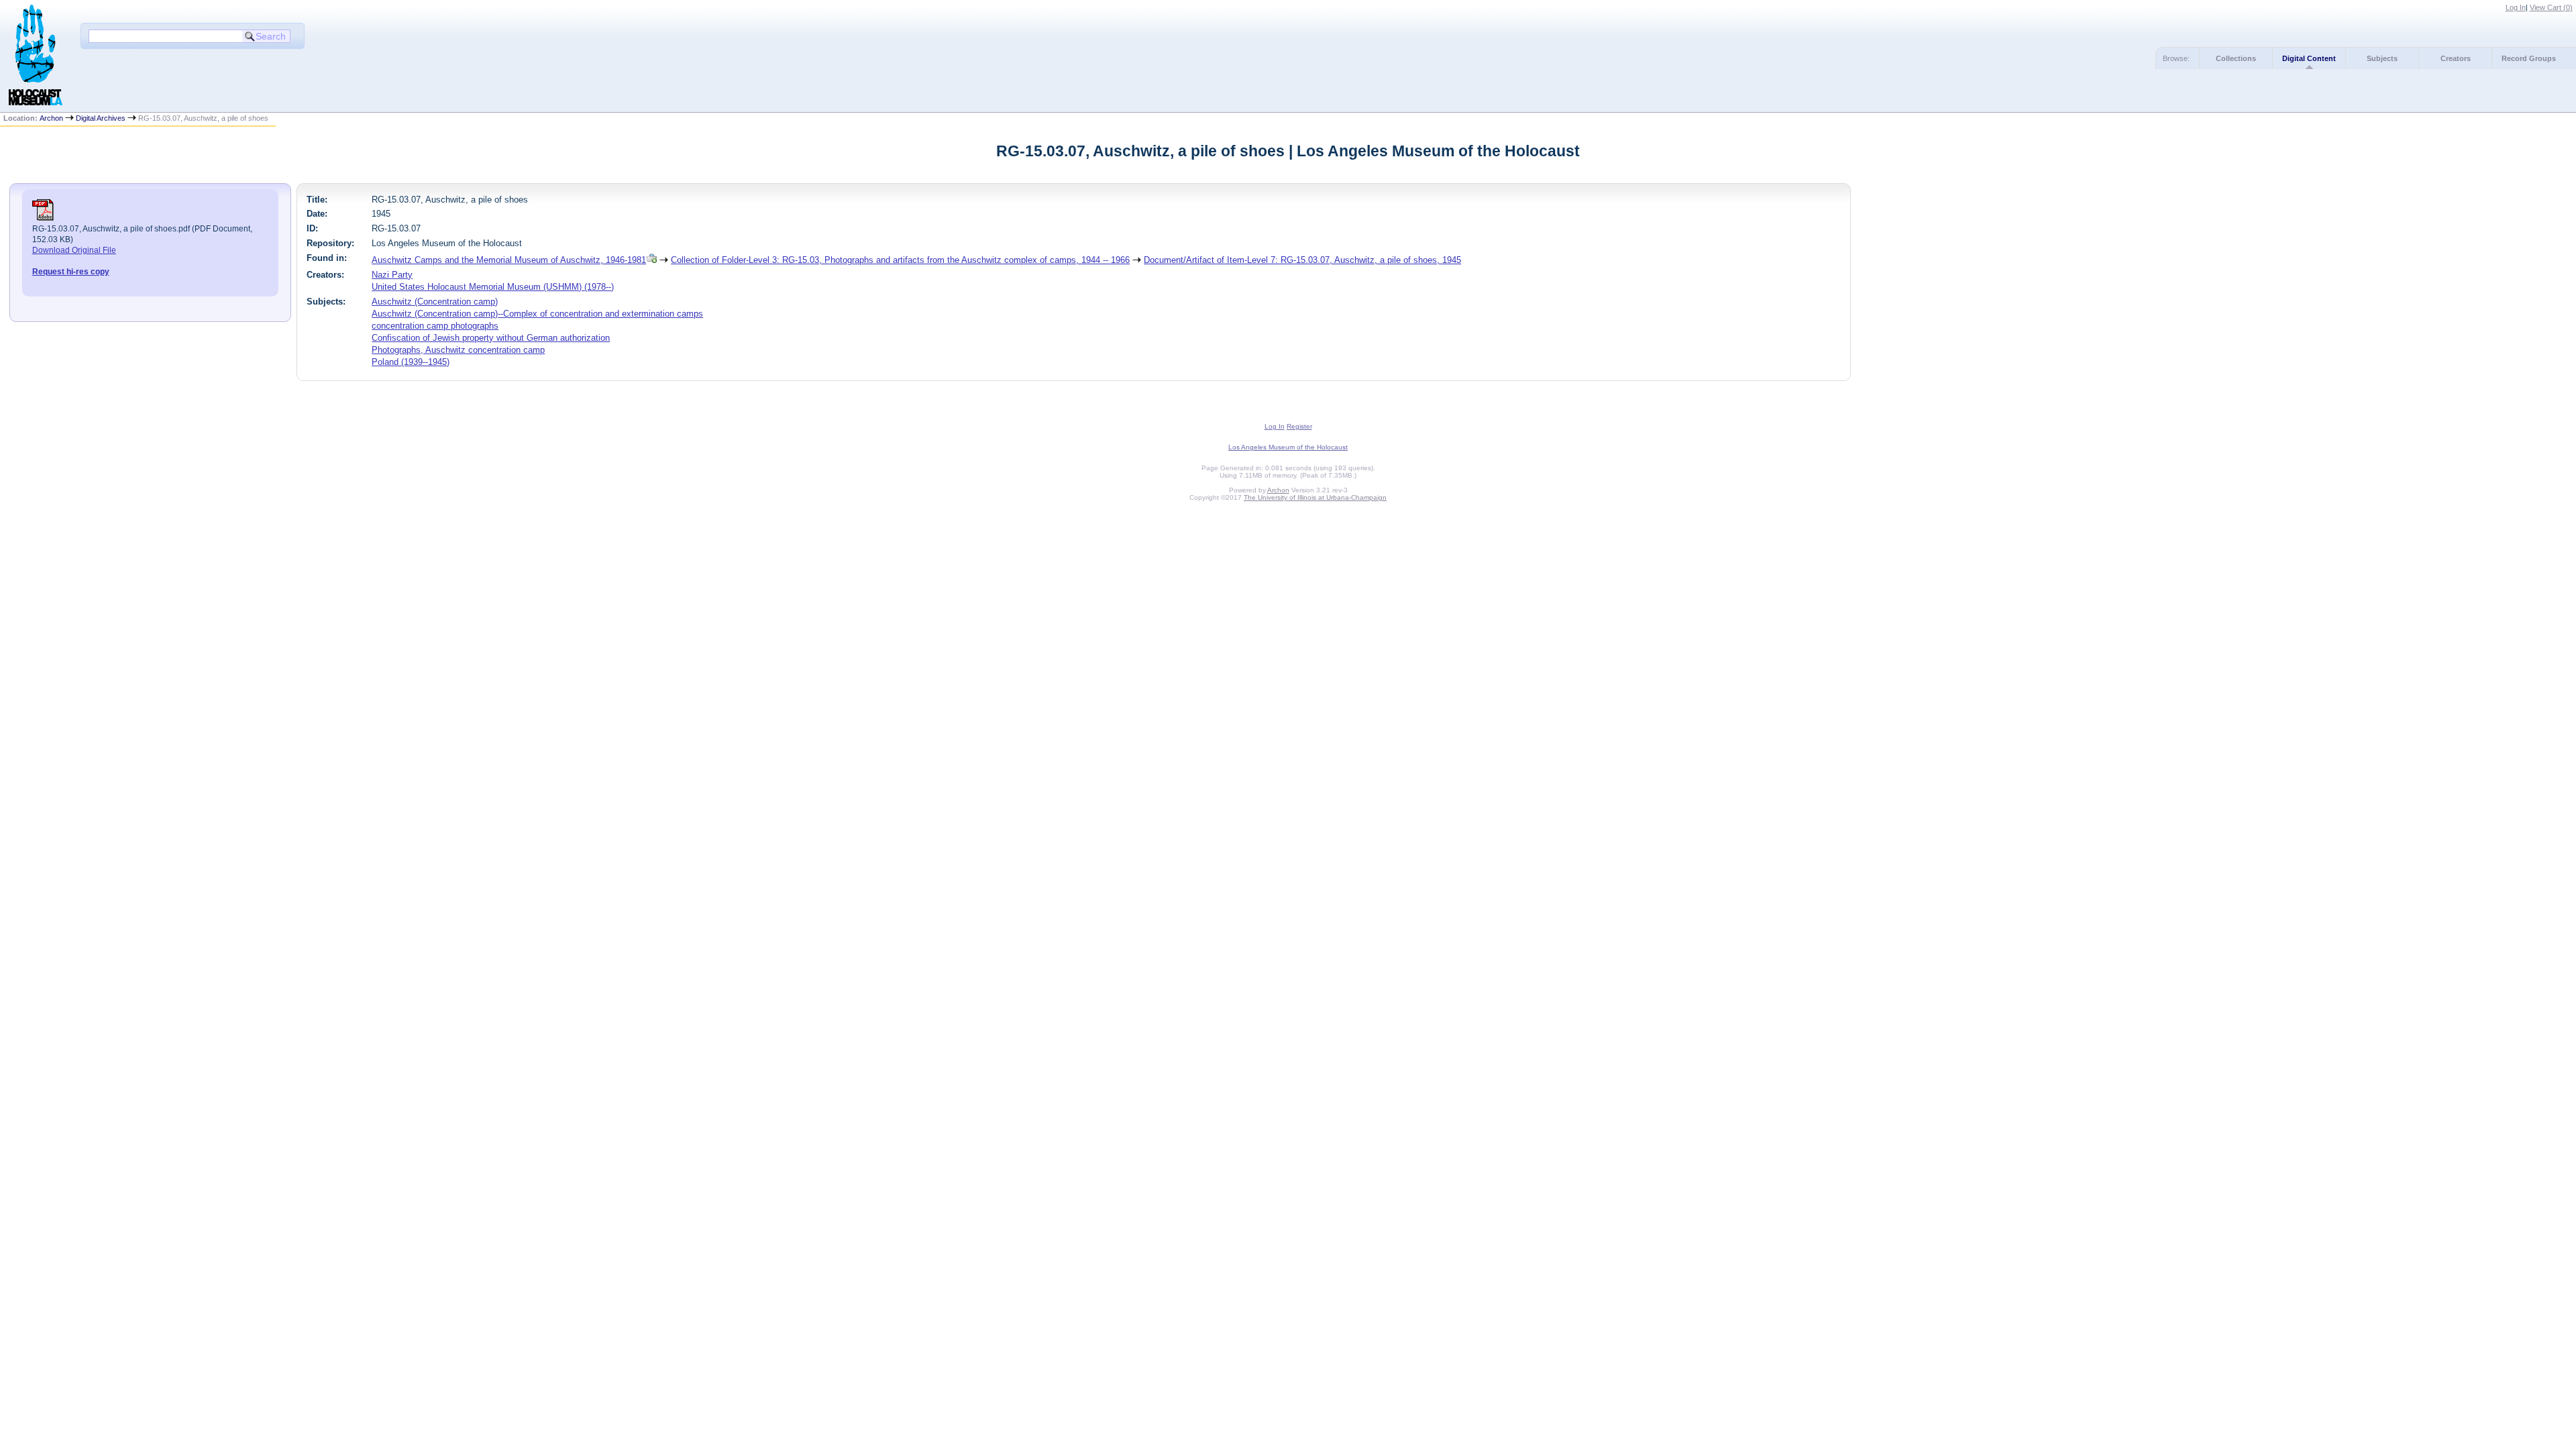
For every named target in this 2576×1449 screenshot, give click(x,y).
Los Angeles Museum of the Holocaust (1288, 447)
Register (1299, 426)
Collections (2236, 58)
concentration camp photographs (435, 326)
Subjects (2382, 58)
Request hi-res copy (71, 272)
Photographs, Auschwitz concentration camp (458, 350)
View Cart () (2551, 7)
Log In (2516, 7)
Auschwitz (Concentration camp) (435, 302)
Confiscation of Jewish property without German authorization (491, 338)
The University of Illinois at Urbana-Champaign (1315, 497)
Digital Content (2309, 58)
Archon (51, 118)
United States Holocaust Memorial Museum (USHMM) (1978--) (493, 287)
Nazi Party (392, 275)
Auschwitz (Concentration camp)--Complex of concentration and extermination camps (537, 314)
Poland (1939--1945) (411, 362)
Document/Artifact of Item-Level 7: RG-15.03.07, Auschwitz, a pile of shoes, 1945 (1302, 260)
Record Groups (2529, 58)
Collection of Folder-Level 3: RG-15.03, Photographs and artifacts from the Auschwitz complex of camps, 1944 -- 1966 (900, 260)
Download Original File (74, 250)
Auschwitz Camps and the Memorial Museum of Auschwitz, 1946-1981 (509, 260)
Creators (2456, 58)
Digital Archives (101, 118)
